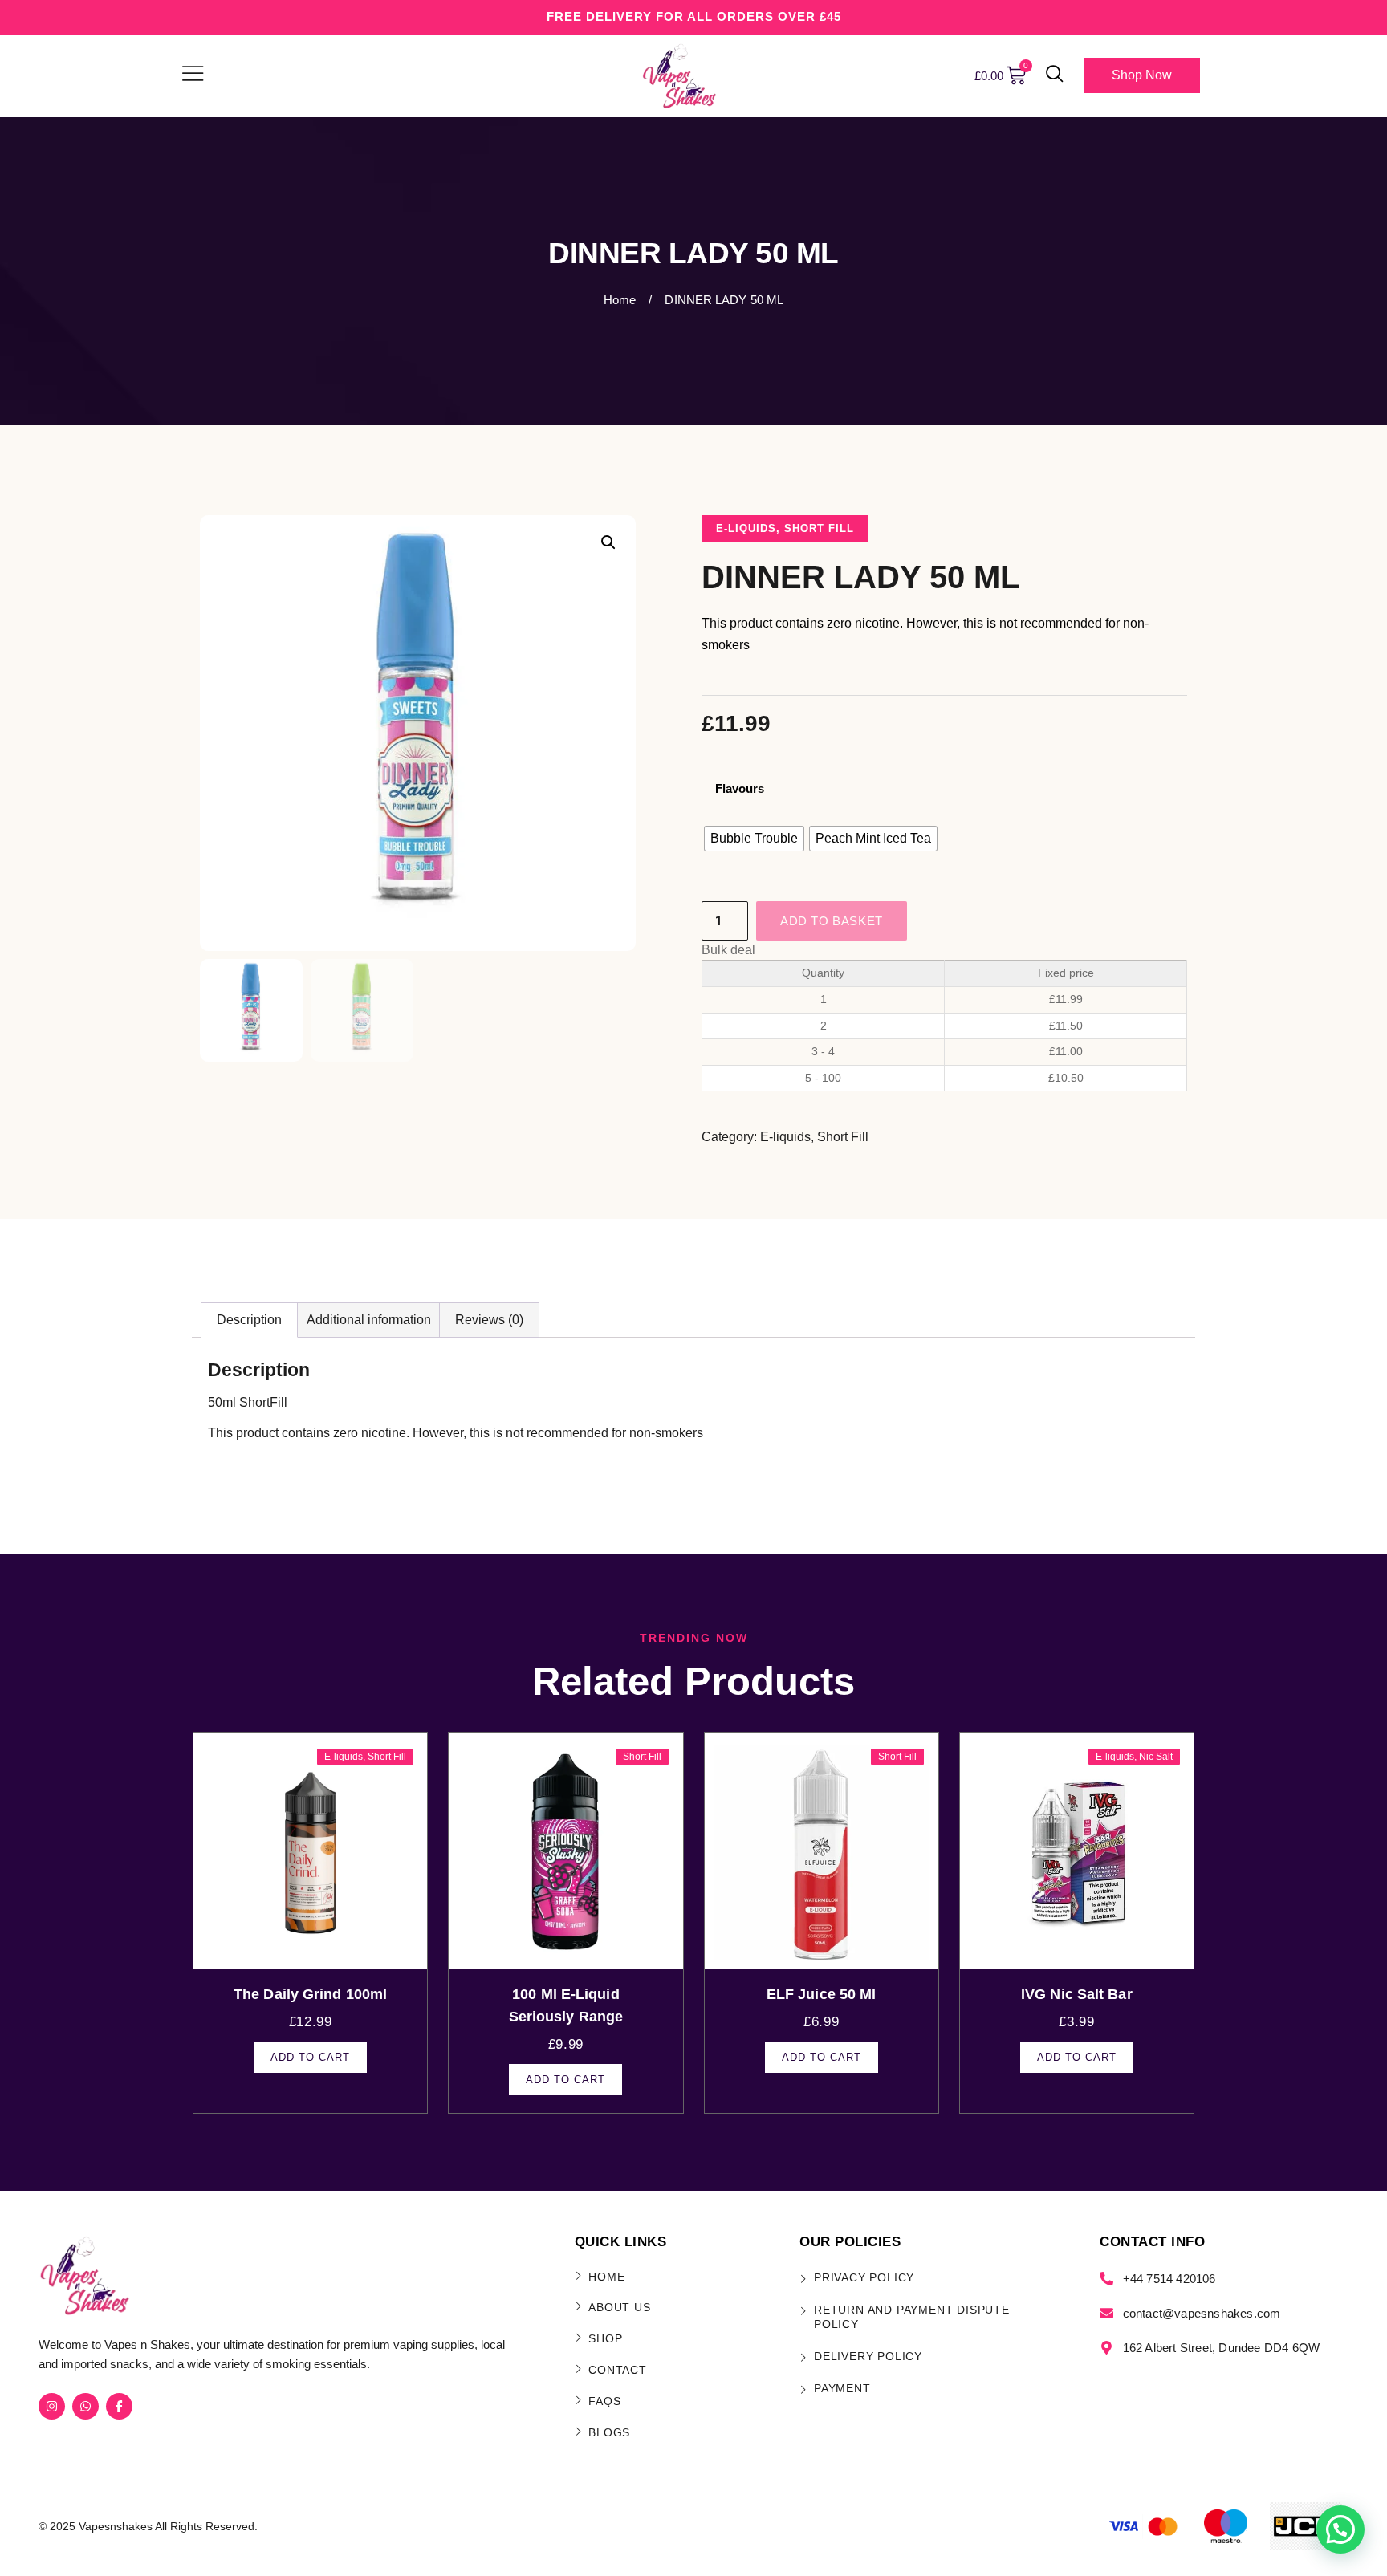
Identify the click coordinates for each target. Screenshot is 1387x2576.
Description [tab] (249, 1320)
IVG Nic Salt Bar (1077, 1994)
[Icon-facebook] (119, 2406)
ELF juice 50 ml (822, 1994)
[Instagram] (52, 2406)
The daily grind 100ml (310, 1994)
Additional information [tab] (369, 1320)
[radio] (754, 839)
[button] (1055, 75)
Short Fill (819, 528)
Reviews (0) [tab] (489, 1320)
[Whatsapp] (85, 2406)
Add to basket (832, 921)
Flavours (740, 788)
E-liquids (746, 528)
